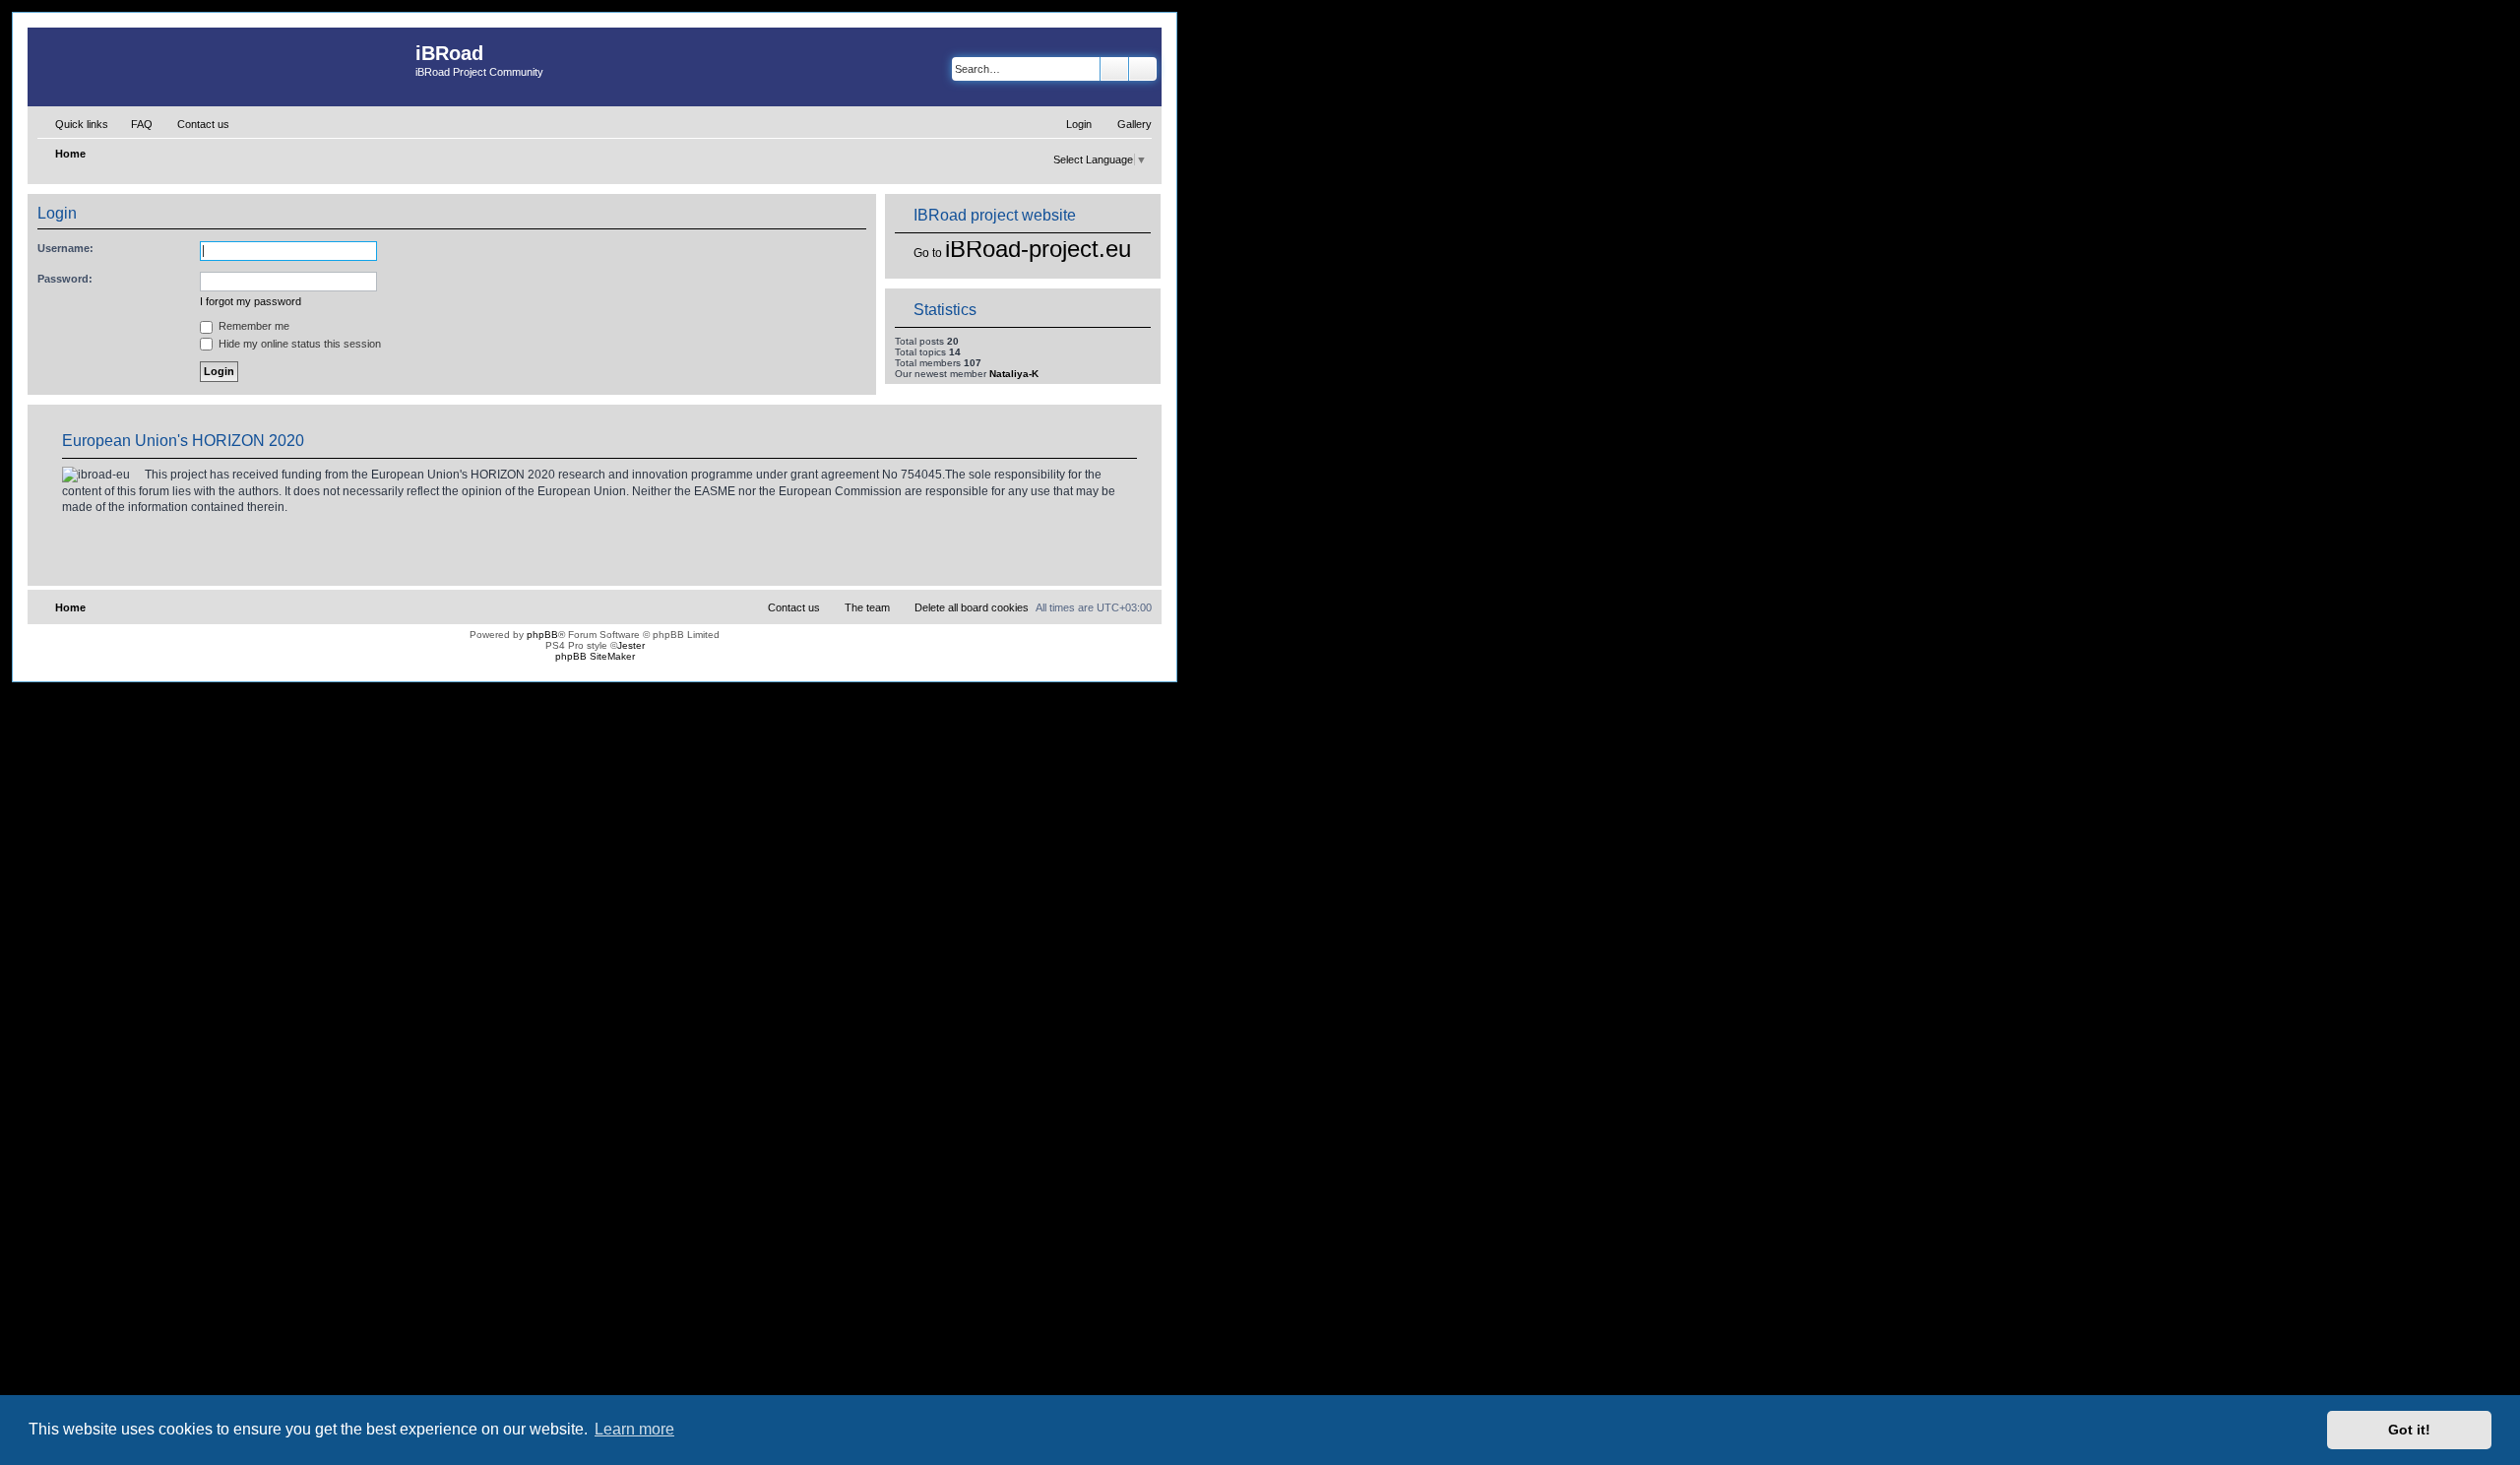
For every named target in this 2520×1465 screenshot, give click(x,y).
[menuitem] (133, 124)
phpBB (542, 635)
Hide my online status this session (298, 344)
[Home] (221, 67)
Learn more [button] (634, 1429)
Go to (928, 253)
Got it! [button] (2409, 1430)
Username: (65, 248)
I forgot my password (251, 301)
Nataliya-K (1014, 374)
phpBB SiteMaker (595, 656)
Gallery (1134, 124)
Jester (631, 645)
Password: (65, 279)
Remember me (252, 326)
